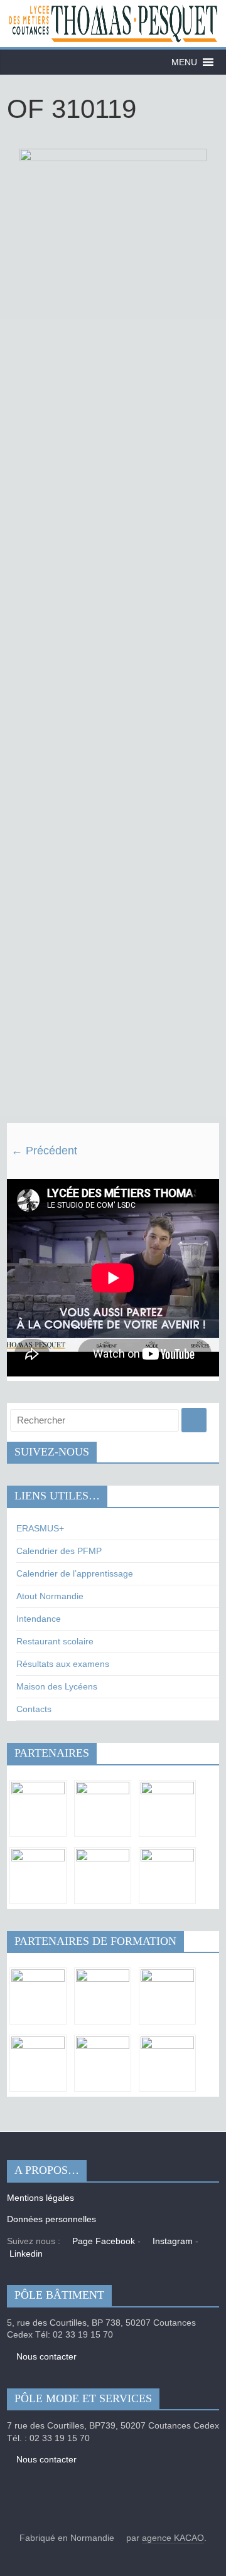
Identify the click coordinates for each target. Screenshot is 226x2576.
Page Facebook (102, 2241)
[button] (184, 62)
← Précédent (44, 1151)
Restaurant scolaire (55, 1641)
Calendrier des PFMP (59, 1551)
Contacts (34, 1709)
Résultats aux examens (63, 1664)
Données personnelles (51, 2219)
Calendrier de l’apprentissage (75, 1573)
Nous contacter (45, 2356)
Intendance (39, 1619)
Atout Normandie (50, 1596)
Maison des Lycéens (57, 1686)
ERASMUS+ (40, 1528)
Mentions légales (40, 2198)
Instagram (171, 2241)
